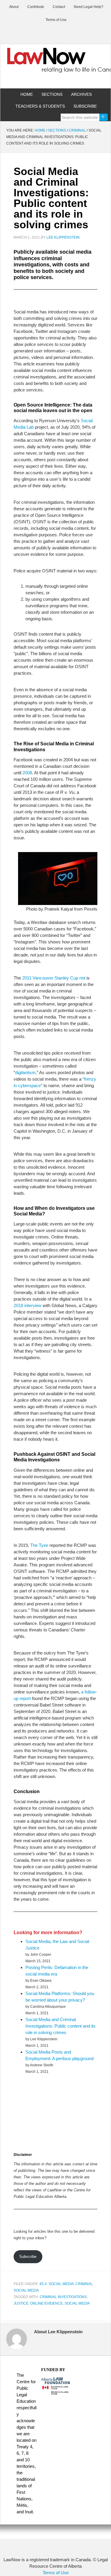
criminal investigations (63, 2297)
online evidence (46, 2303)
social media (77, 2303)
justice (21, 2303)
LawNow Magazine (55, 64)
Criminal (84, 2284)
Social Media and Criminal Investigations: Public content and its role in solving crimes (61, 2026)
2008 (27, 773)
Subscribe (28, 2257)
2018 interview (28, 1305)
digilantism (25, 1072)
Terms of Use (56, 2573)
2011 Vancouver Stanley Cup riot (54, 978)
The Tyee (39, 1545)
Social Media (26, 2290)
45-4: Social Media (57, 2284)
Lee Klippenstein (63, 237)
